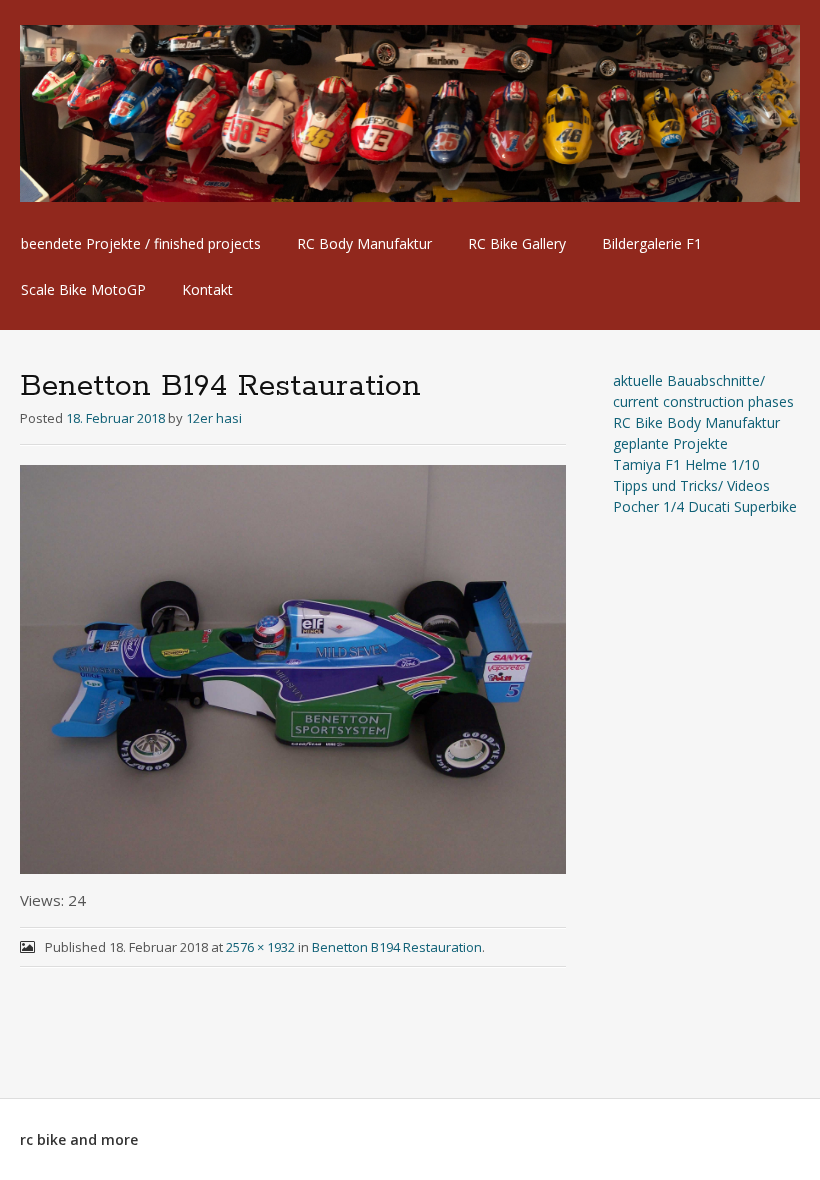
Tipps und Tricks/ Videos (691, 485)
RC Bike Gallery (517, 243)
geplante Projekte (670, 443)
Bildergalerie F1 (652, 243)
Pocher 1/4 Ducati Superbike (705, 506)
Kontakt (207, 289)
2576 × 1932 (260, 947)
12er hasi (214, 418)
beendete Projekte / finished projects (141, 243)
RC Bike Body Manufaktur (696, 422)
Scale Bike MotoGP (83, 289)
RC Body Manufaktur (364, 243)
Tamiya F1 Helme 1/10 (686, 464)
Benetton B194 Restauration (397, 947)
